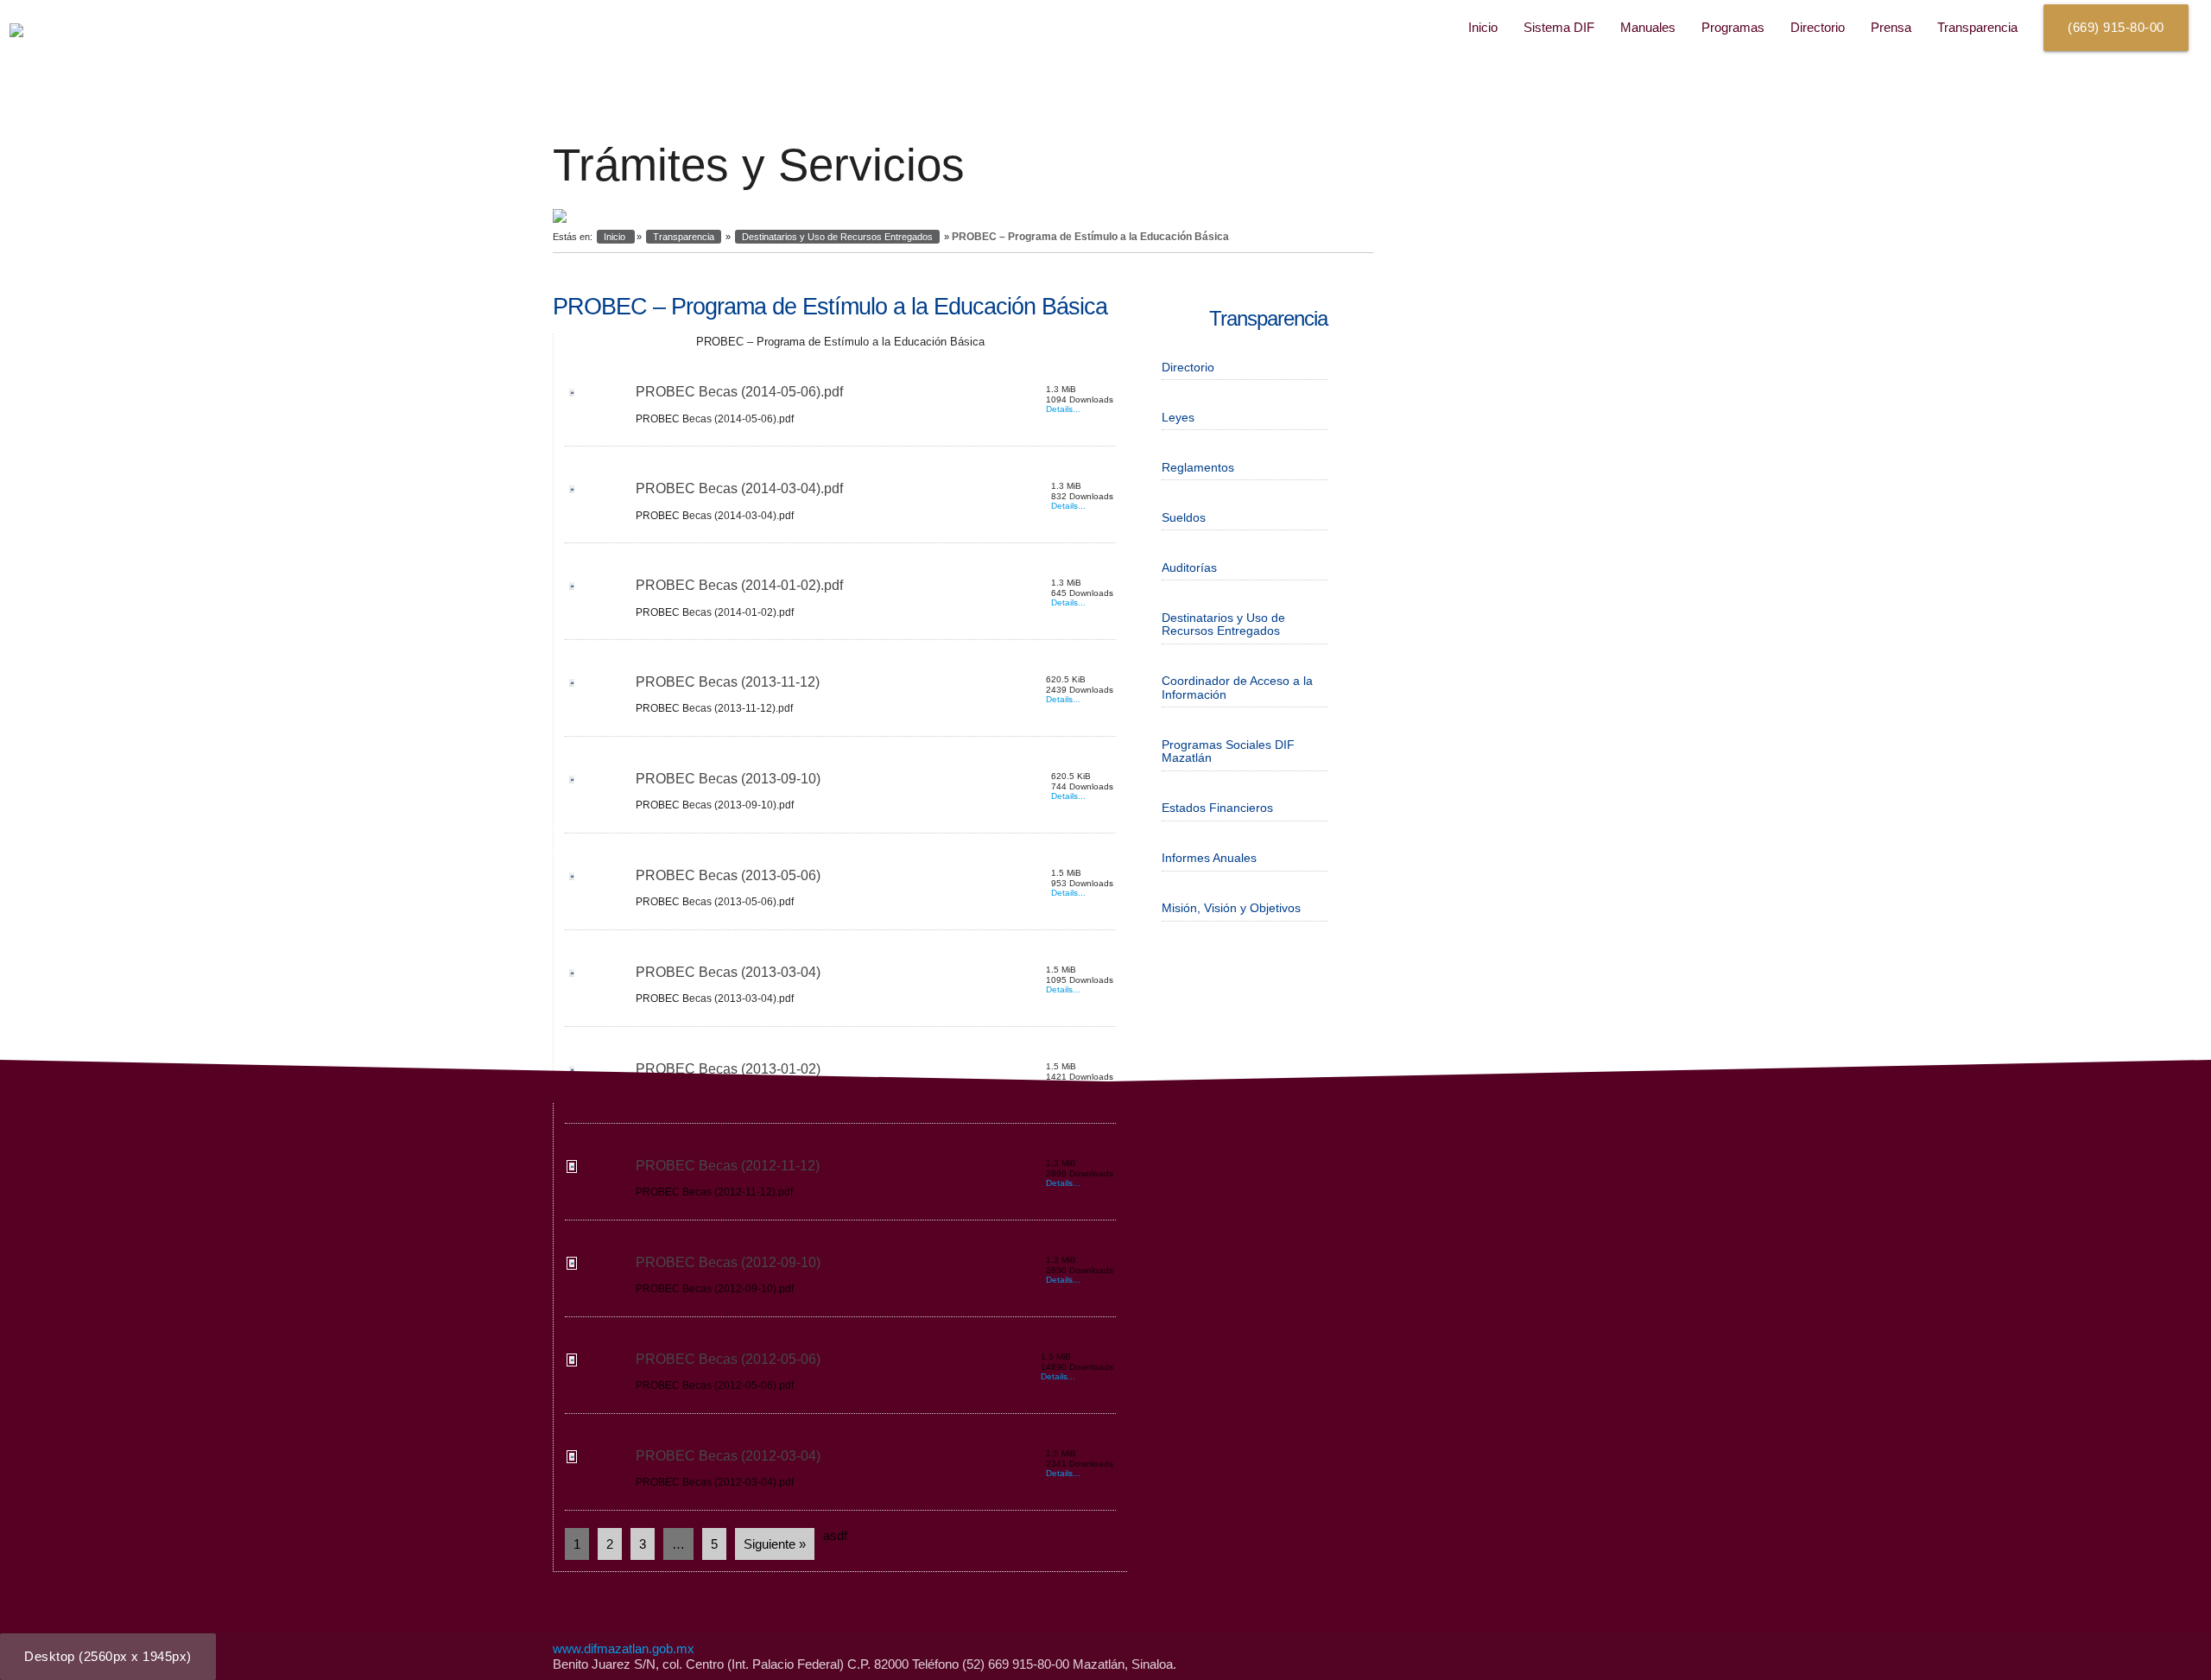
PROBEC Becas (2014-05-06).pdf (739, 392)
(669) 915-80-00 (2116, 27)
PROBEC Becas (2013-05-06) (728, 875)
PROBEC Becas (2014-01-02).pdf (739, 585)
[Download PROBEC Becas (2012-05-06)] (571, 1363)
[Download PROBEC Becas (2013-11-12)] (571, 686)
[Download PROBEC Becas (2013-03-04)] (571, 976)
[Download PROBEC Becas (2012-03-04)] (571, 1460)
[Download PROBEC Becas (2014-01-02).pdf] (571, 590)
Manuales (1648, 27)
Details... (1063, 409)
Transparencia (1977, 27)
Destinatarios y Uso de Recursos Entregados (837, 237)
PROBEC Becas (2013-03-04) (728, 972)
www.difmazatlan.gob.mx (624, 1648)
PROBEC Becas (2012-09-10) (728, 1262)
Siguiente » (775, 1544)
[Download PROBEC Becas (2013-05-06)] (571, 880)
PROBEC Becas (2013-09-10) (728, 779)
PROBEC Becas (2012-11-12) (728, 1166)
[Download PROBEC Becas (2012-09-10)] (571, 1267)
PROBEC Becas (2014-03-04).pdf (739, 488)
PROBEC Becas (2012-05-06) (728, 1359)
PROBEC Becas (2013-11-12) (728, 682)
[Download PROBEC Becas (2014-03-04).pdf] (571, 493)
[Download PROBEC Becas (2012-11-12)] (571, 1170)
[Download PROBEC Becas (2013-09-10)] (571, 783)
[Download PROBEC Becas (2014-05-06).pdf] (571, 396)
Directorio (1818, 27)
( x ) (108, 1656)
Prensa (1891, 27)
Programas (1733, 27)
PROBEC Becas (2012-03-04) (728, 1456)
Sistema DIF (1559, 27)
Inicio (1483, 27)
